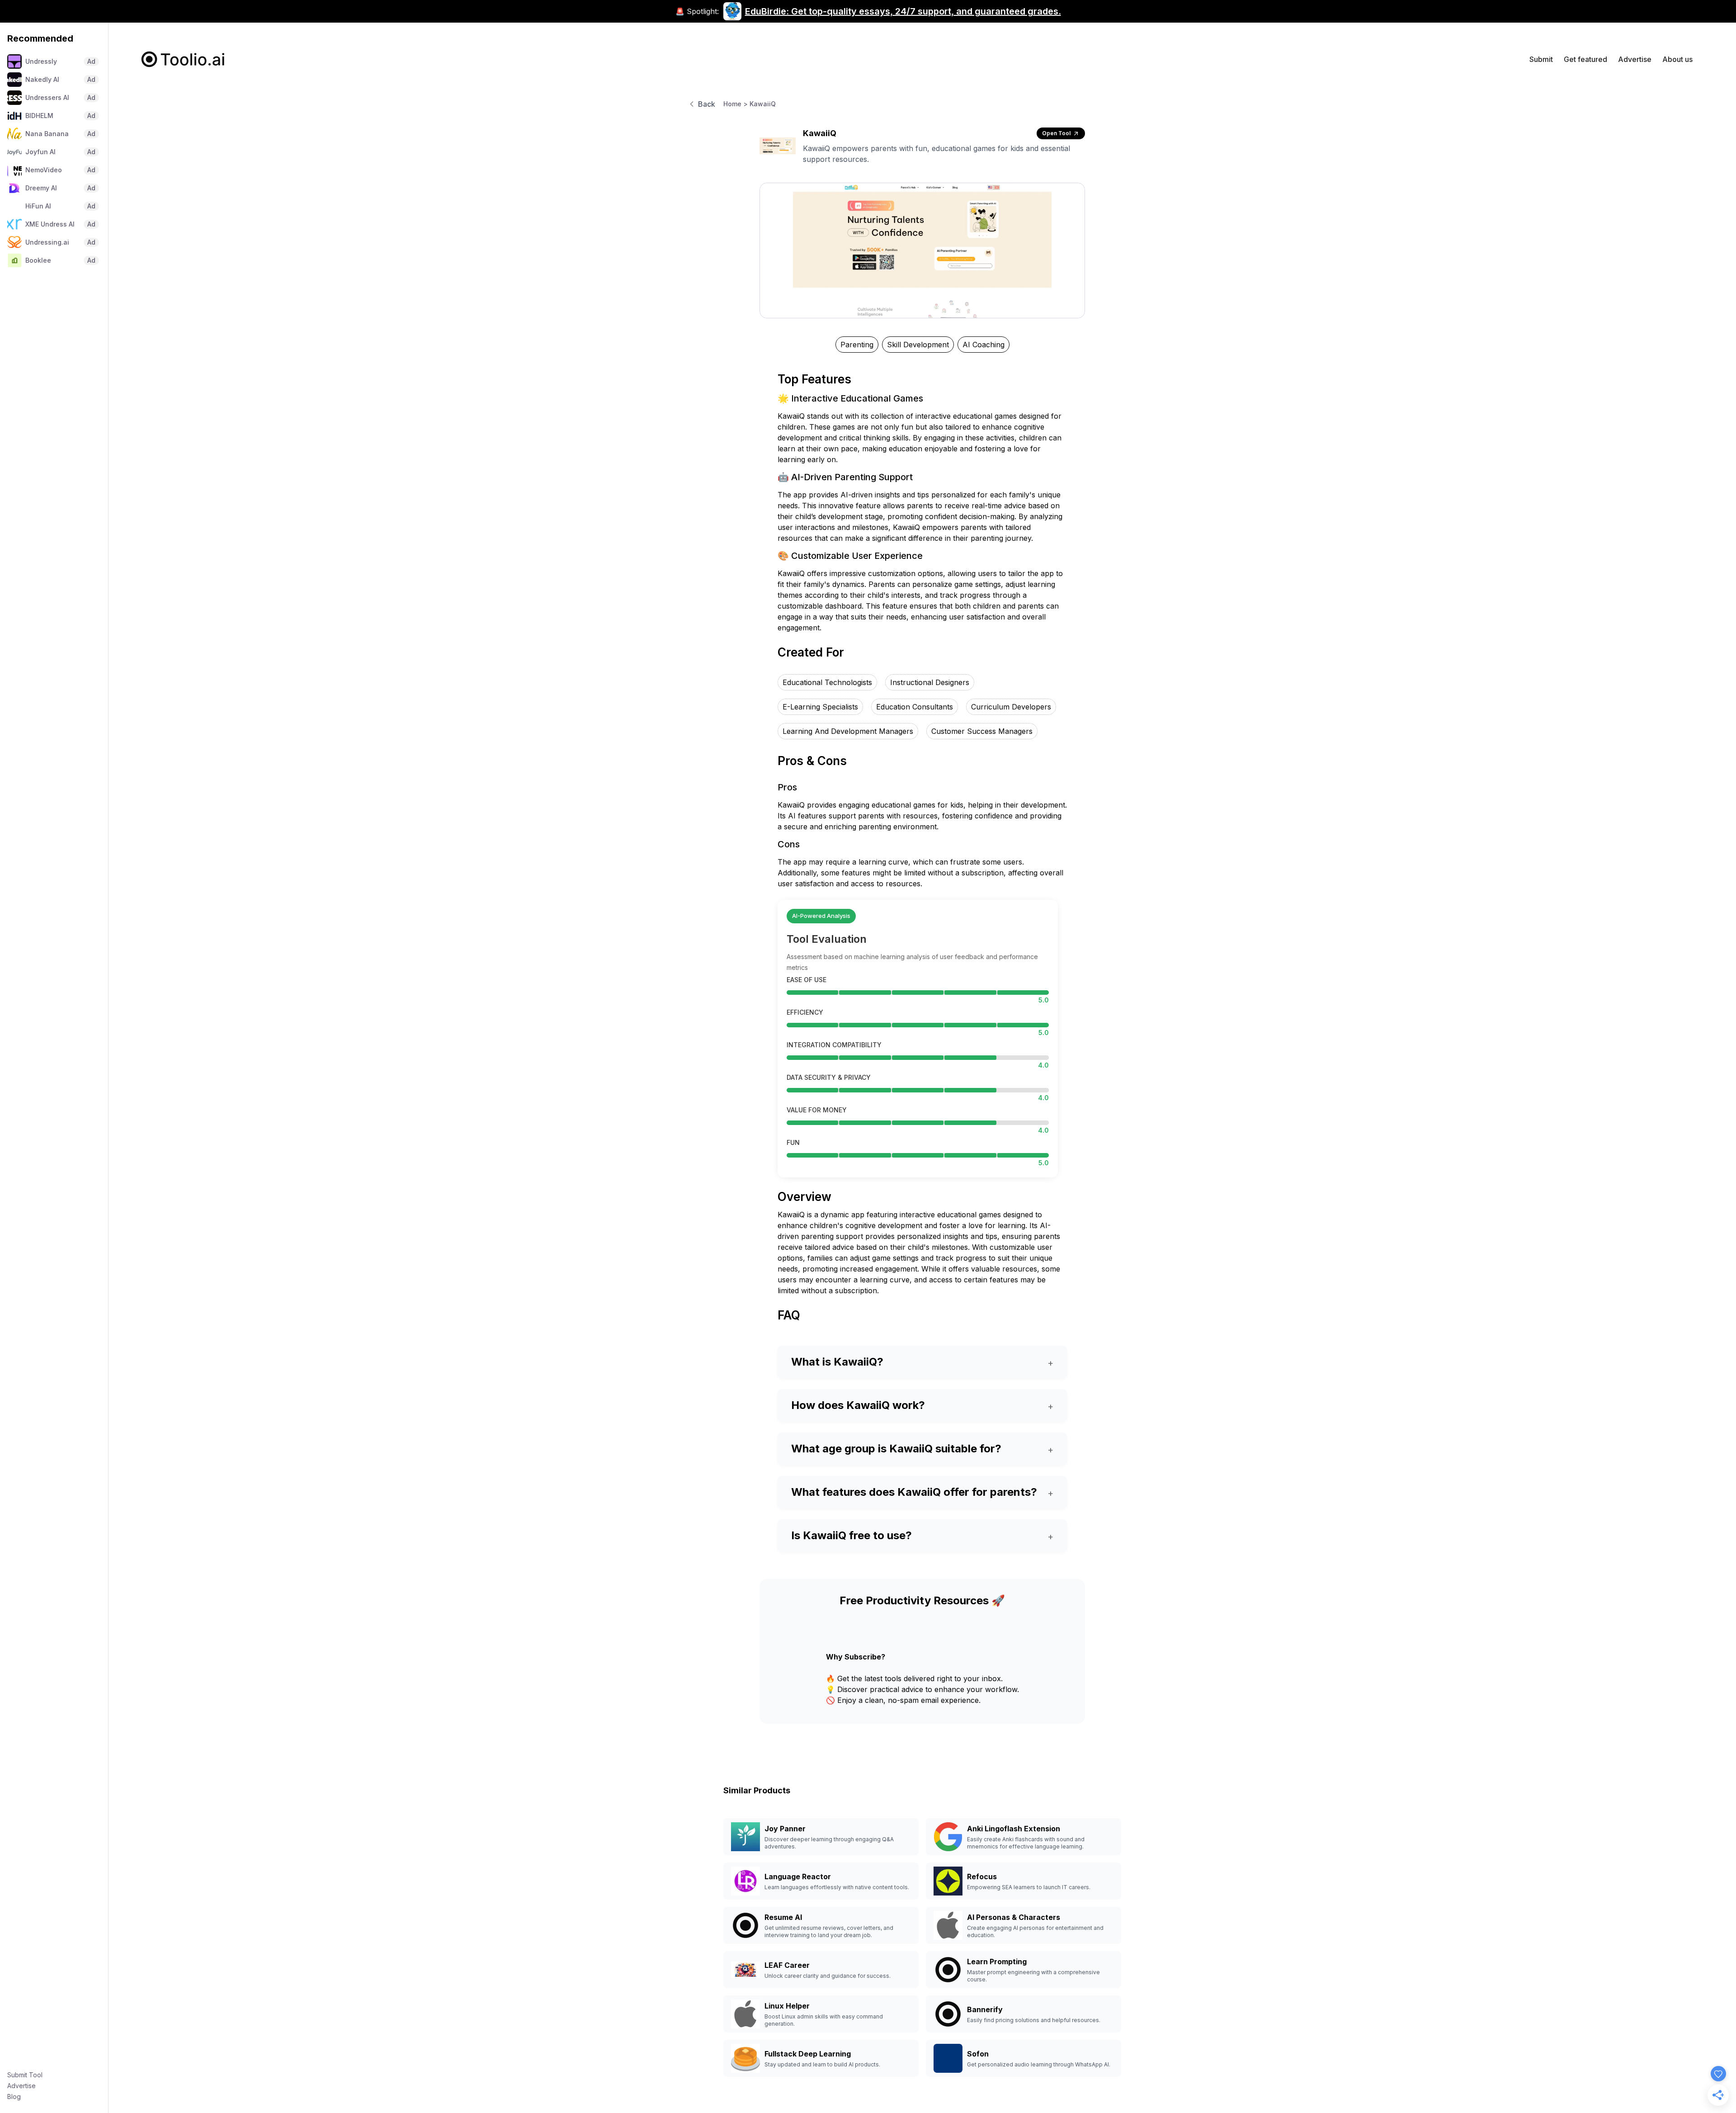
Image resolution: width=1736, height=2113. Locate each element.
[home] (183, 59)
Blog (14, 2096)
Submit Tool (25, 2075)
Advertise (21, 2086)
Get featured (1585, 59)
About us (1677, 59)
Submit (1541, 59)
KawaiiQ (763, 104)
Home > (736, 104)
